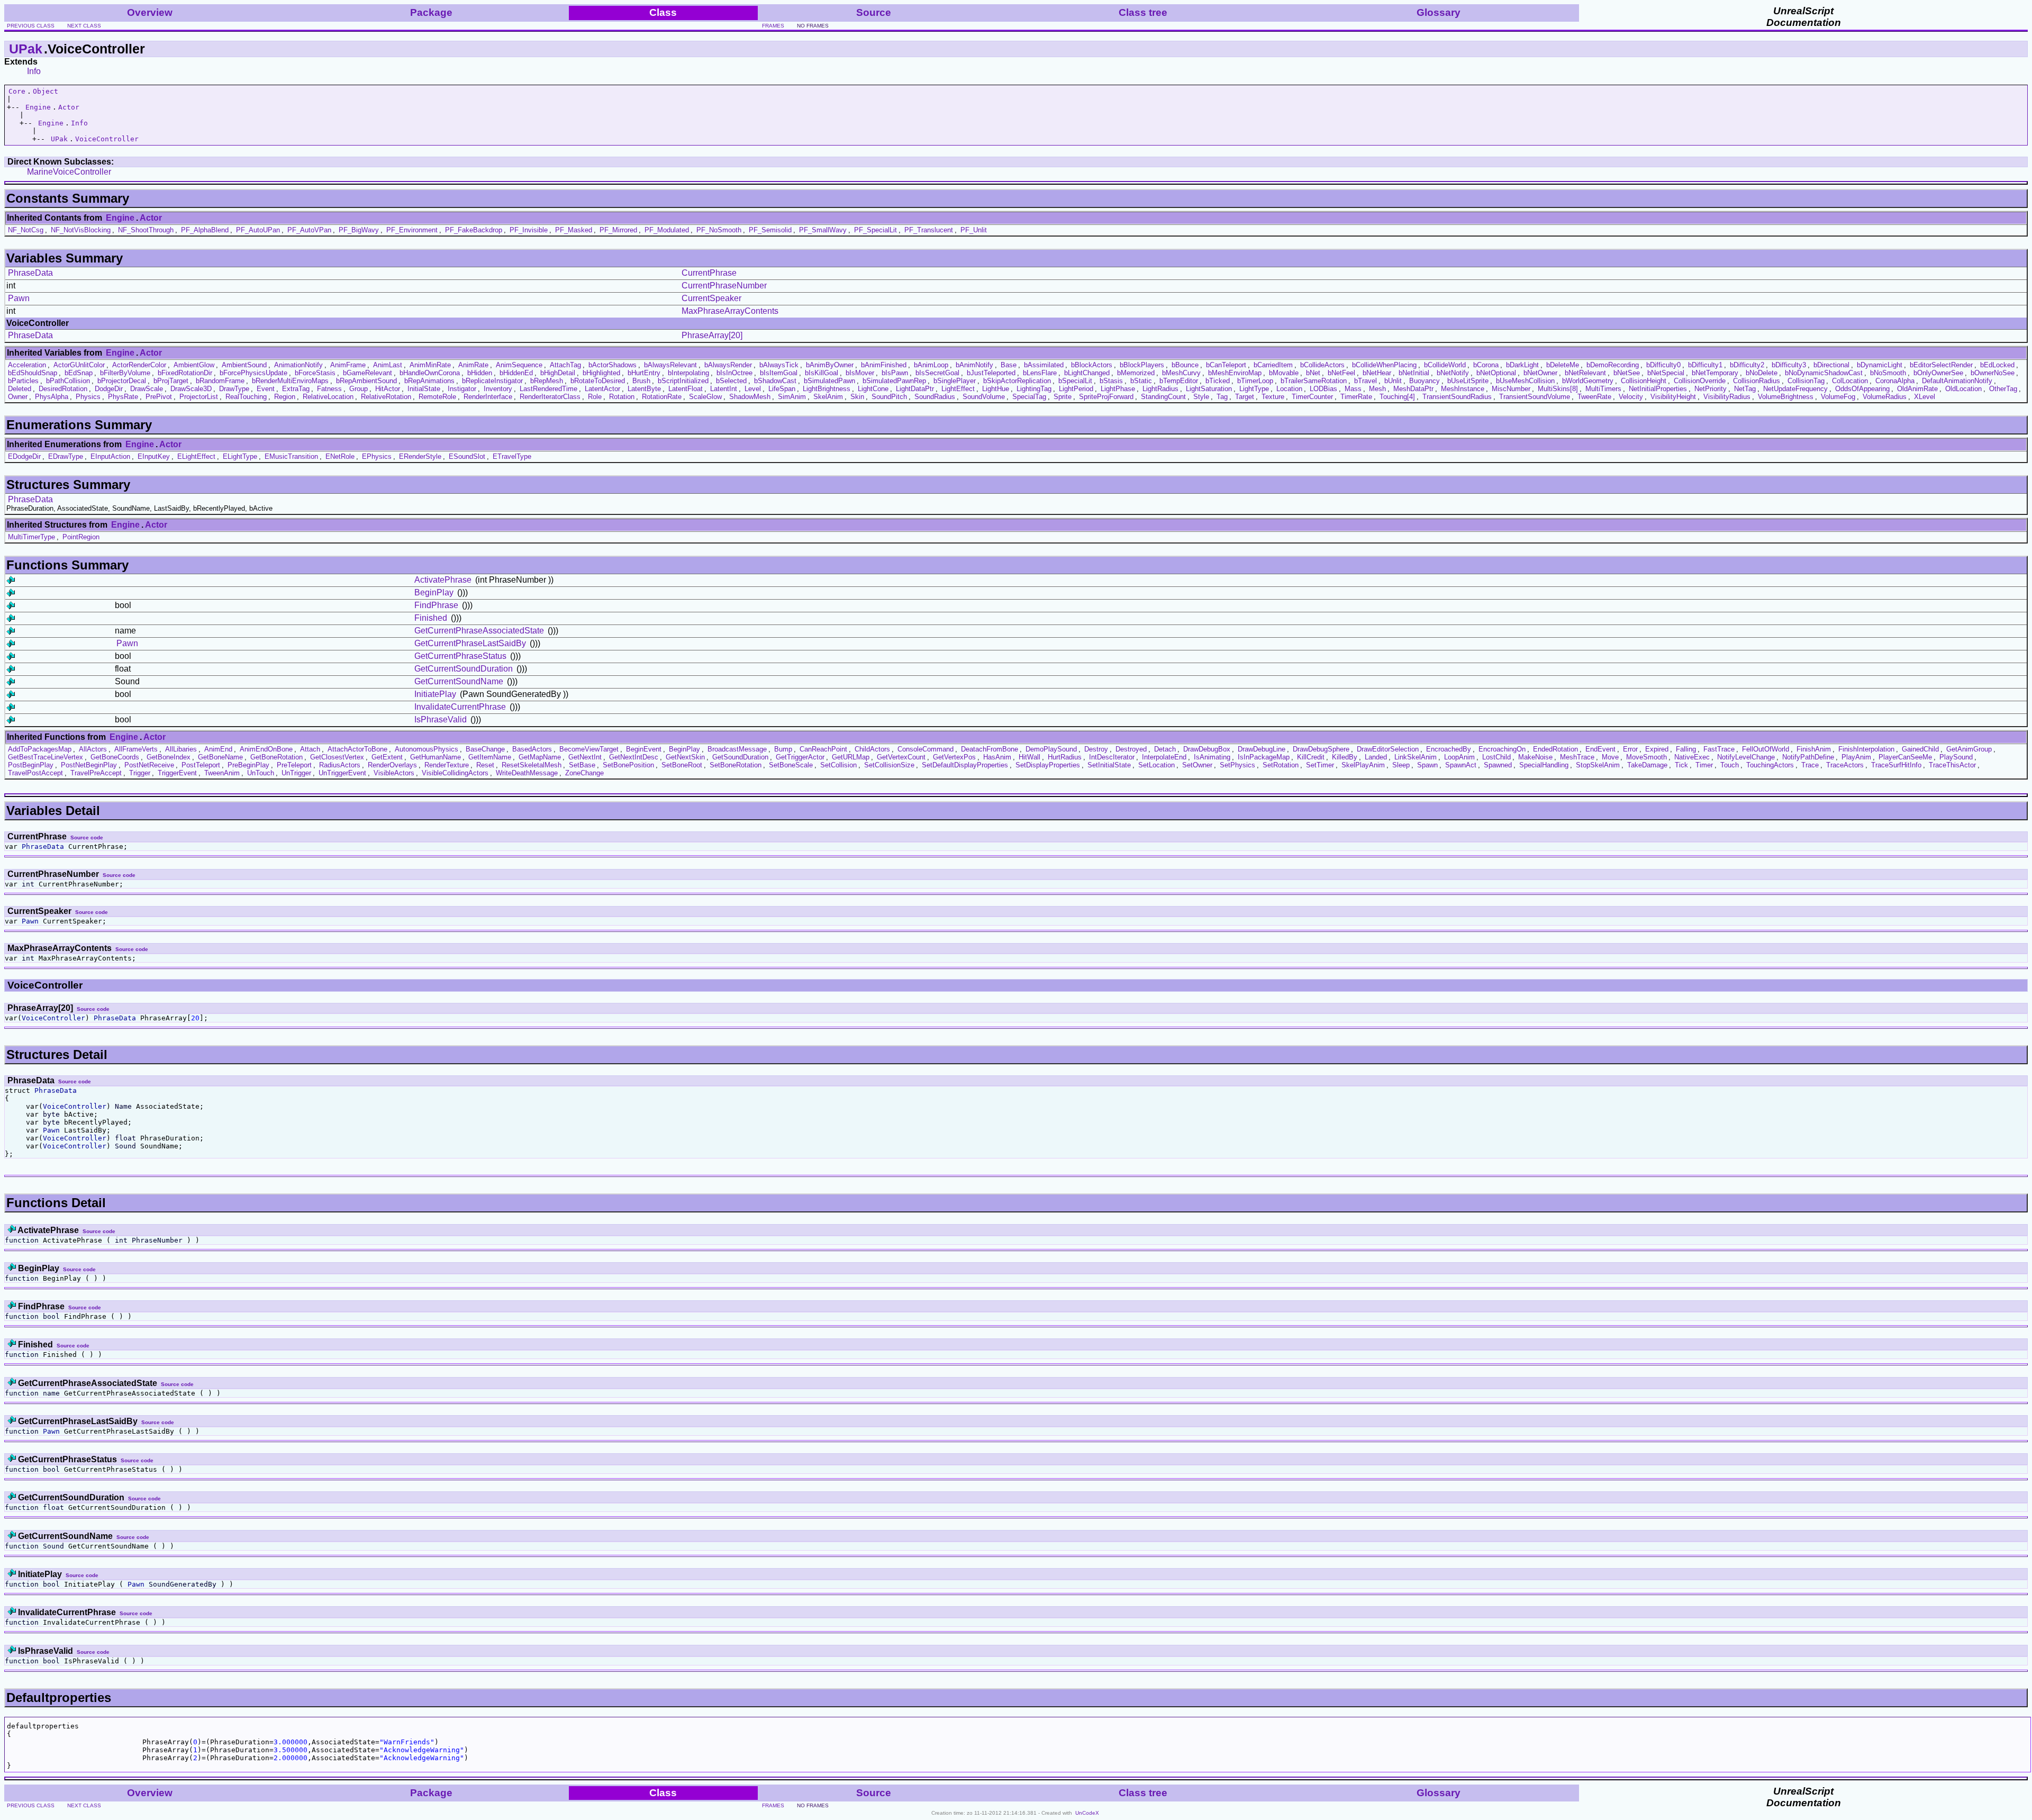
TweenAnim (222, 773)
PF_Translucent (929, 230)
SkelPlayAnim (1363, 765)
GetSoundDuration (740, 757)
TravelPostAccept (35, 773)
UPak (26, 49)
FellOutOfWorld (1766, 749)
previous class (31, 26)
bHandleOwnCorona (430, 373)
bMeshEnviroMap (1235, 373)
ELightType (240, 456)
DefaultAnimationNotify (1957, 381)
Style (1201, 397)
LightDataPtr (915, 389)
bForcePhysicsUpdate (253, 373)
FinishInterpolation (1866, 749)
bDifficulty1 (1705, 365)
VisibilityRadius (1727, 397)
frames (773, 26)
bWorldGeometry (1588, 381)
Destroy (1096, 749)
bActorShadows (613, 365)
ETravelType (512, 456)
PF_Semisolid (770, 230)
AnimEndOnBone (266, 749)
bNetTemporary (1715, 373)
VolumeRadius (1885, 397)
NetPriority (1711, 389)
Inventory (498, 389)
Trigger (140, 773)
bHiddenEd (516, 373)
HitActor (388, 389)
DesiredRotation (63, 389)
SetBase (582, 765)
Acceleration (27, 365)
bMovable (1284, 373)
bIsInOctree (734, 373)
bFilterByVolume (125, 373)
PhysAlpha (52, 397)
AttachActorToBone (357, 749)
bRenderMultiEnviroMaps (290, 381)
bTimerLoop (1255, 381)
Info (34, 71)
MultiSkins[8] (1558, 389)
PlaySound (1956, 757)
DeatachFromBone (990, 749)
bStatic (1141, 381)
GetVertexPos (954, 757)
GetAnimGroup (1969, 749)
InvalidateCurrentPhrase (460, 707)
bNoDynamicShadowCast (1824, 373)
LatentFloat (686, 389)
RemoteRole (437, 397)
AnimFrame (348, 365)
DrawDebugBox (1207, 749)
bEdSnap (79, 373)
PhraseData (30, 273)
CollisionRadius (1757, 381)
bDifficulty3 (1789, 365)
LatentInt (724, 389)
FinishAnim (1814, 749)
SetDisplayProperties (1048, 765)
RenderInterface (488, 397)
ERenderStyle (420, 456)
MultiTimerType (31, 537)
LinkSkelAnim (1416, 757)
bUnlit (1393, 381)
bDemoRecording (1613, 365)
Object (46, 91)
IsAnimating (1212, 757)
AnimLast (388, 365)
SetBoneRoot (682, 765)
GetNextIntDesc (634, 757)
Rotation (622, 397)
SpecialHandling (1544, 765)
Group (359, 389)
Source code (87, 837)
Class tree (1143, 12)
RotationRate (662, 397)
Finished (431, 618)
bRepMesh (547, 381)
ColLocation (1850, 381)
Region (285, 397)
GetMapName (540, 757)
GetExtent (387, 757)
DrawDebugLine (1262, 749)
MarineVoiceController (69, 172)
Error (1630, 749)
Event (266, 389)
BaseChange (485, 749)
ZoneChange (584, 773)
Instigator (462, 389)
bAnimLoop (931, 365)
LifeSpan (782, 389)
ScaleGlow (705, 397)
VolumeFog (1838, 397)
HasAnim (997, 757)
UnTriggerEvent (342, 773)
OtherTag (2003, 389)
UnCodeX (1087, 1813)
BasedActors (532, 749)
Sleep (1401, 765)
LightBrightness (827, 389)
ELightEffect (196, 456)
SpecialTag (1029, 397)
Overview (150, 12)
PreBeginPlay (248, 765)
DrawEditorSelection (1388, 749)
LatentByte (644, 389)
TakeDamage (1647, 765)
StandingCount (1163, 397)
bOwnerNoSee (1993, 373)
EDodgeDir (24, 456)
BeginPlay (434, 592)
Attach (310, 749)
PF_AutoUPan (258, 230)
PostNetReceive (149, 765)
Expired (1657, 749)
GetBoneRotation (276, 757)
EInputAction (110, 456)
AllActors (93, 749)
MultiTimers (1603, 389)
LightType (1254, 389)
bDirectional (1831, 365)
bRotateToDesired (598, 381)
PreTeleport (294, 765)
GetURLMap (851, 757)
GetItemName (490, 757)
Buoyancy (1425, 381)
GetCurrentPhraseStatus (460, 656)
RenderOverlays (392, 765)
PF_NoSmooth (719, 230)
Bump (783, 749)
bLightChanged (1087, 373)
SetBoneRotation (736, 765)
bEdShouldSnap (33, 373)
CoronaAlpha (1895, 381)
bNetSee (1627, 373)
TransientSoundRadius (1457, 397)
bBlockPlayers (1142, 365)
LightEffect (958, 389)
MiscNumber (1511, 389)
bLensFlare (1040, 373)
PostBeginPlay (31, 765)
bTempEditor (1179, 381)
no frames (813, 26)
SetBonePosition (628, 765)
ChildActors (872, 749)
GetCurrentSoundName (459, 681)
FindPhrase (436, 605)
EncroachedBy (1449, 749)
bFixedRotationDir (185, 373)
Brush (641, 381)
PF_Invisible (529, 230)
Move (1610, 757)
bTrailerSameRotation (1314, 381)
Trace (1810, 765)
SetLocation (1156, 765)
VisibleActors (394, 773)
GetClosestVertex (337, 757)
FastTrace (1719, 749)
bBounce (1185, 365)
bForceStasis (315, 373)
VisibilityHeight (1673, 397)
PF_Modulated (667, 230)
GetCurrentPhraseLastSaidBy (470, 643)
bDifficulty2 (1747, 365)
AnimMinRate (430, 365)
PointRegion (81, 537)
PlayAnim (1856, 757)
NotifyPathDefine (1808, 757)
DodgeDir (109, 389)
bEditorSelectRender (1941, 365)
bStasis (1111, 381)
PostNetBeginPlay (89, 765)
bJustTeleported (991, 373)
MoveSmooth (1647, 757)
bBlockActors (1092, 365)
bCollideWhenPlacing (1384, 365)
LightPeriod (1076, 389)
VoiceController (107, 139)
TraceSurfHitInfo (1896, 765)
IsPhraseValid (441, 719)
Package (431, 12)
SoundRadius (935, 397)
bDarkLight (1522, 365)
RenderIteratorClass (550, 397)
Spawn (1427, 765)
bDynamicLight (1880, 365)
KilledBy (1345, 757)
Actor (69, 107)
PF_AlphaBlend (205, 230)
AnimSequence (519, 365)
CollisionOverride (1700, 381)
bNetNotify (1453, 373)
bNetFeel (1341, 373)
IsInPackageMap (1264, 757)
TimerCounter (1312, 397)
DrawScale (147, 389)
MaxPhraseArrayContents (730, 311)
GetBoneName (220, 757)
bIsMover (860, 373)
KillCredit (1311, 757)
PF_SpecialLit (876, 230)
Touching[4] (1397, 397)
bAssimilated (1044, 365)
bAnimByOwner (830, 365)
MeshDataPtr (1413, 389)
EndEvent (1600, 749)
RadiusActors (340, 765)
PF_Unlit (974, 230)
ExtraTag (296, 389)
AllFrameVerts (136, 749)
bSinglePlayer (955, 381)
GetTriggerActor (800, 757)
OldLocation (1963, 389)
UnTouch (261, 773)
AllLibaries (181, 749)
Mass (1353, 389)
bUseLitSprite (1468, 381)
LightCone (873, 389)
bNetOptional (1496, 373)
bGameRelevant (368, 373)
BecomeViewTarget (589, 749)
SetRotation (1281, 765)
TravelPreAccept (96, 773)
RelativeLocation (328, 397)
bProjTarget (171, 381)
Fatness (329, 389)
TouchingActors (1770, 765)
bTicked (1218, 381)
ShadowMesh (750, 397)
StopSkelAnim (1598, 765)
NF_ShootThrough (146, 230)
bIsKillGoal (822, 373)
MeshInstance (1463, 389)
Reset (485, 765)
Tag (1222, 397)
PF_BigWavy (359, 230)
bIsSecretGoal (937, 373)
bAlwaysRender (728, 365)
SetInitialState (1109, 765)
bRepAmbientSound (366, 381)
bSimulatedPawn (829, 381)
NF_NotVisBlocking (81, 230)
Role (595, 397)
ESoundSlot (467, 456)
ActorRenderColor (139, 365)
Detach (1165, 749)
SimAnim (792, 397)
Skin (857, 397)
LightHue (996, 389)
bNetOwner (1540, 373)
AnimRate (473, 365)
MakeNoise (1535, 757)
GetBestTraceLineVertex (46, 757)
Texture (1273, 397)
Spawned (1498, 765)
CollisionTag (1806, 381)
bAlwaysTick (779, 365)
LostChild (1496, 757)
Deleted (20, 389)
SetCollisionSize (889, 765)
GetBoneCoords (115, 757)
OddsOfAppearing (1862, 389)
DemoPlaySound (1051, 749)
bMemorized (1136, 373)
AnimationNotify (298, 365)
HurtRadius (1065, 757)
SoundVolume (984, 397)
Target (1245, 397)
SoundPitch (889, 397)
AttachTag (565, 365)
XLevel (1925, 397)
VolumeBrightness (1786, 397)
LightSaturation (1209, 389)
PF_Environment (412, 230)
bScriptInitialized (683, 381)
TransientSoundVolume (1535, 397)
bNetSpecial (1666, 373)
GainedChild (1920, 749)
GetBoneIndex (169, 757)
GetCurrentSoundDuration (464, 669)
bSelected (731, 381)
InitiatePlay (435, 694)
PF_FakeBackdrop (474, 230)
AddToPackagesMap (40, 749)
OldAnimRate (1917, 389)
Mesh (1377, 389)
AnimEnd (218, 749)
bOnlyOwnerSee (1938, 373)
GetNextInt (585, 757)
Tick (1681, 765)
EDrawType (66, 456)
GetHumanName (436, 757)
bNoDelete (1762, 373)
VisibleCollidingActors (455, 773)
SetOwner (1197, 765)
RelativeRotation (386, 397)
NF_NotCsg (26, 230)
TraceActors (1845, 765)
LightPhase (1118, 389)
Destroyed (1131, 749)
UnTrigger (296, 773)
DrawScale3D (191, 389)
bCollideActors (1322, 365)
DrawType (234, 389)
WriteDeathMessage (527, 773)
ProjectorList (199, 397)
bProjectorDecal (122, 381)
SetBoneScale (791, 765)
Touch (1730, 765)
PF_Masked (574, 230)
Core (17, 91)
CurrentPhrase (709, 273)
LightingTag (1034, 389)
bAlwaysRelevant (670, 365)
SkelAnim (828, 397)
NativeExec (1692, 757)
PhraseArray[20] (712, 335)
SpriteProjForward (1106, 397)
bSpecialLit (1075, 381)
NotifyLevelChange (1746, 757)
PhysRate (123, 397)
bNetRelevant (1585, 373)
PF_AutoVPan (309, 230)
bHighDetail (558, 373)
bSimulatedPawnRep (894, 381)
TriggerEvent (177, 773)
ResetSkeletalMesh (532, 765)
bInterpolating (688, 373)
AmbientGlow (194, 365)
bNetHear (1377, 373)
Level (753, 389)
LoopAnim (1459, 757)
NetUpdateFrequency (1795, 389)
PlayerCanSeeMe (1905, 757)
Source (874, 12)
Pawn (19, 298)
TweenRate (1594, 397)
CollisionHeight (1644, 381)
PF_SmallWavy (823, 230)
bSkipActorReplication (1017, 381)
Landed (1376, 757)
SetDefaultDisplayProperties (965, 765)
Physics (88, 397)
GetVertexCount (901, 757)
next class (84, 26)
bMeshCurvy (1181, 373)
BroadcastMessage (737, 749)
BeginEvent (644, 749)
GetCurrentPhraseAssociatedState (479, 631)
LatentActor (602, 389)
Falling (1686, 749)
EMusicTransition (291, 456)
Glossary (1439, 12)
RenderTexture (447, 765)
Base (1009, 365)
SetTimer (1320, 765)
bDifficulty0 (1663, 365)
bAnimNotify (974, 365)
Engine (38, 107)
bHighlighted (601, 373)
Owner (18, 397)
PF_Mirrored (618, 230)
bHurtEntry (644, 373)
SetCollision (838, 765)
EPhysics (377, 456)
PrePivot (159, 397)
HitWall (1029, 757)
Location (1289, 389)
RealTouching (246, 397)
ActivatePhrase (443, 580)
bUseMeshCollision (1525, 381)
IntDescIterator (1112, 757)
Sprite (1063, 397)
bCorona (1486, 365)
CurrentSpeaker (711, 298)
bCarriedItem (1273, 365)
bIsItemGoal (779, 373)
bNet (1313, 373)
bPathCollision (68, 381)
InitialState (424, 389)
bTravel (1366, 381)
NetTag (1745, 389)
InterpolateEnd (1164, 757)
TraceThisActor (1952, 765)
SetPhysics (1237, 765)
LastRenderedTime (548, 389)
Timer (1704, 765)
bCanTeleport (1226, 365)
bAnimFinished (884, 365)
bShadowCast (775, 381)
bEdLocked (1997, 365)
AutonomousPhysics (427, 749)
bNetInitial (1414, 373)
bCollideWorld (1445, 365)
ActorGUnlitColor (79, 365)
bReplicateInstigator (492, 381)
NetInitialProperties (1658, 389)
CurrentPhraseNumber (724, 286)
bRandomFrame (220, 381)
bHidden (480, 373)
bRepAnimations (429, 381)
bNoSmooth (1888, 373)
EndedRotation (1555, 749)
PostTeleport (201, 765)
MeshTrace (1577, 757)
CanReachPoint (823, 749)
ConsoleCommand (926, 749)
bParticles (23, 381)
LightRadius (1160, 389)
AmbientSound (244, 365)
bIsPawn (895, 373)
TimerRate (1356, 397)
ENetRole (340, 456)
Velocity (1631, 397)
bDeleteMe (1563, 365)
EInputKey (154, 456)
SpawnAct (1461, 765)
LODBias (1323, 389)
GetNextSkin (685, 757)
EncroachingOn (1502, 749)
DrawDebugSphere (1321, 749)
